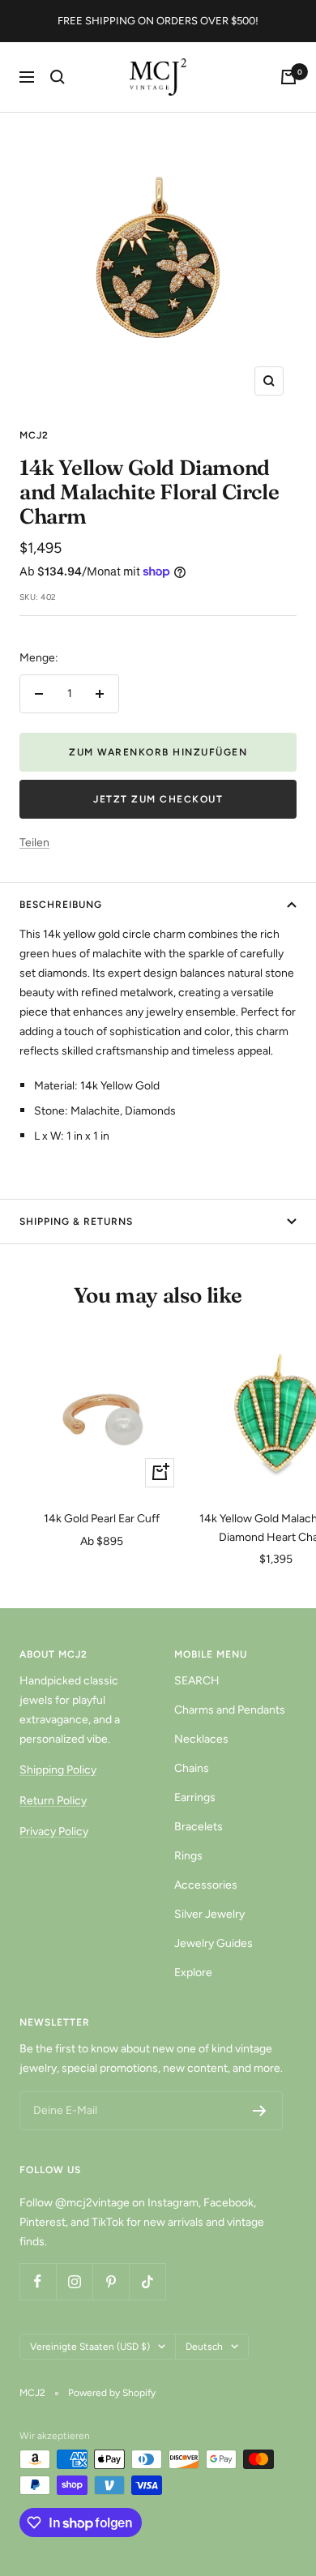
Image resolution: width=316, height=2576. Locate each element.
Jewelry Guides (214, 1943)
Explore (193, 1973)
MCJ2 (34, 435)
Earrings (195, 1797)
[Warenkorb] (288, 77)
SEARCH (197, 1681)
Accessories (206, 1885)
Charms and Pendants (230, 1710)
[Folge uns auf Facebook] (38, 2281)
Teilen (34, 843)
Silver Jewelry (209, 1914)
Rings (188, 1856)
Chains (192, 1768)
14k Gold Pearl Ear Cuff (102, 1519)
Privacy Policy (54, 1831)
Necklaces (201, 1739)
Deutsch (204, 2347)
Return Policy (53, 1801)
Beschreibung (61, 905)
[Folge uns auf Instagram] (74, 2281)
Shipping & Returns (76, 1222)
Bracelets (199, 1827)
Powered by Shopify (112, 2393)
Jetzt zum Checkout (158, 799)
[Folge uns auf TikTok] (147, 2281)
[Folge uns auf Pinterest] (111, 2281)
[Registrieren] (260, 2111)
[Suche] (58, 77)
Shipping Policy (58, 1770)
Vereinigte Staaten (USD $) (90, 2347)
